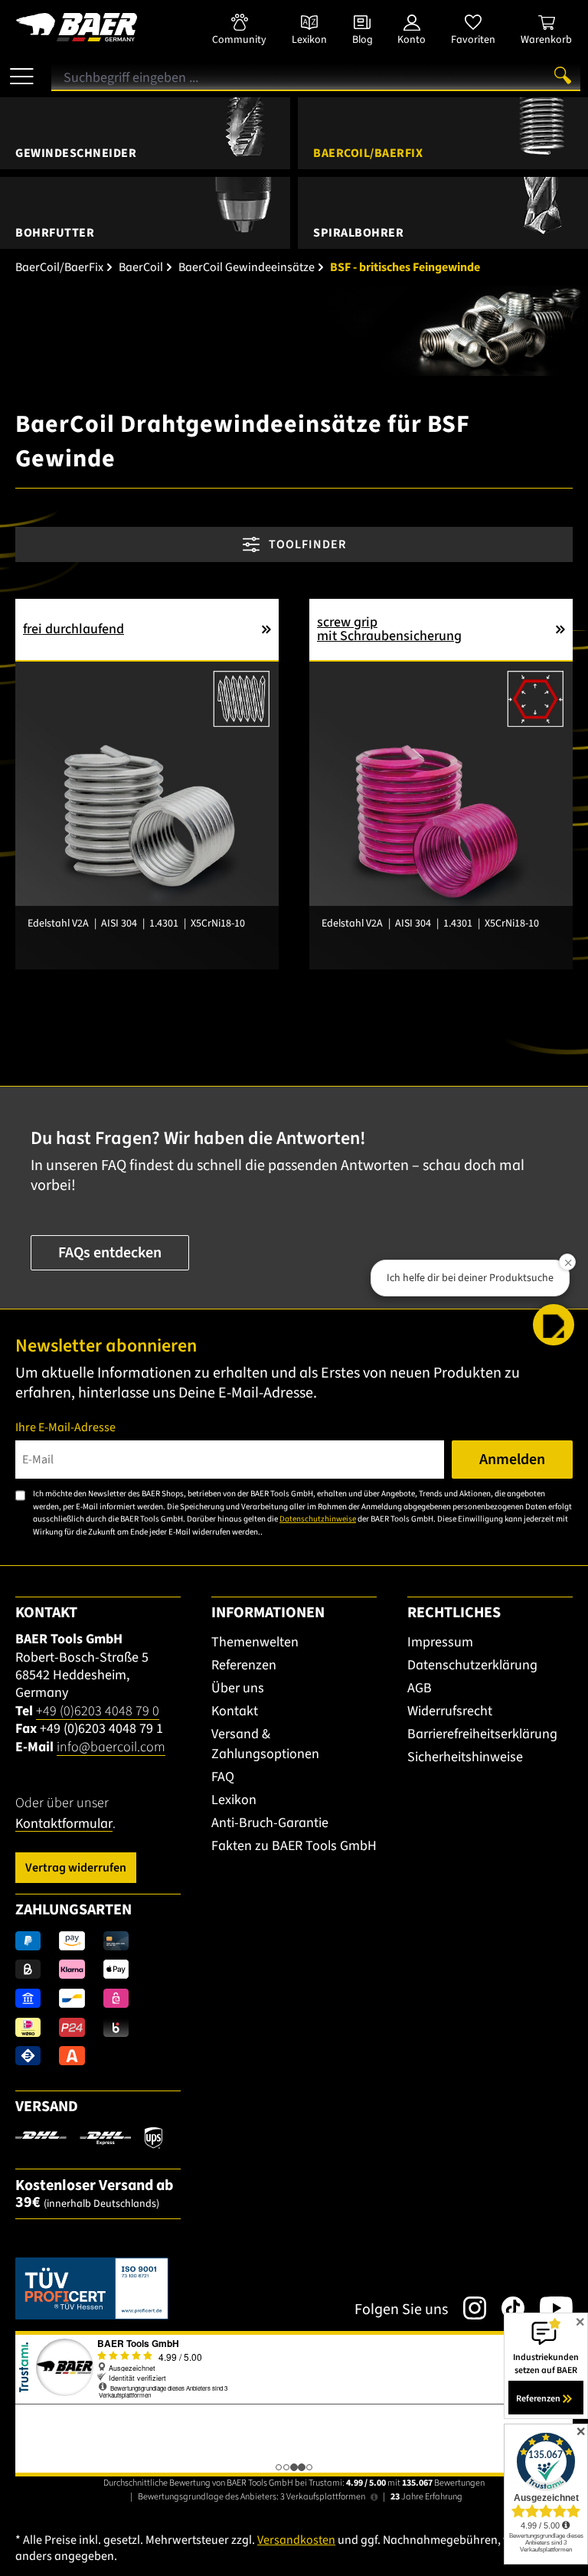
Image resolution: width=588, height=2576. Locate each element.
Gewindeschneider (76, 153)
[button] (554, 1325)
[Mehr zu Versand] (89, 2137)
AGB (420, 1688)
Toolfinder (306, 544)
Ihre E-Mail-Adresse (65, 1427)
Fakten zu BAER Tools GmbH (294, 1846)
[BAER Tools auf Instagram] (467, 2308)
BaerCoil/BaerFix (368, 153)
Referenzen (244, 1665)
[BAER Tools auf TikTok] (505, 2308)
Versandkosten (296, 2540)
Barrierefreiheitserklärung (482, 1734)
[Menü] (22, 70)
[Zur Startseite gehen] (98, 27)
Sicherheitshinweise (465, 1757)
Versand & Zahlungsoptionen (265, 1744)
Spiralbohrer (358, 233)
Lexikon (234, 1800)
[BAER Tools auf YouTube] (549, 2308)
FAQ (223, 1777)
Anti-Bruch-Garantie (270, 1823)
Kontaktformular (64, 1824)
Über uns (238, 1688)
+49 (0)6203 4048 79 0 (98, 1711)
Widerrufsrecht (450, 1711)
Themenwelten (255, 1642)
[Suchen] (563, 75)
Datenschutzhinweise (318, 1519)
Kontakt (235, 1711)
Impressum (440, 1642)
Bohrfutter (55, 233)
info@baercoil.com (111, 1747)
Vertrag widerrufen (76, 1868)
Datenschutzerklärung (472, 1665)
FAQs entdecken (110, 1253)
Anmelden (512, 1460)
